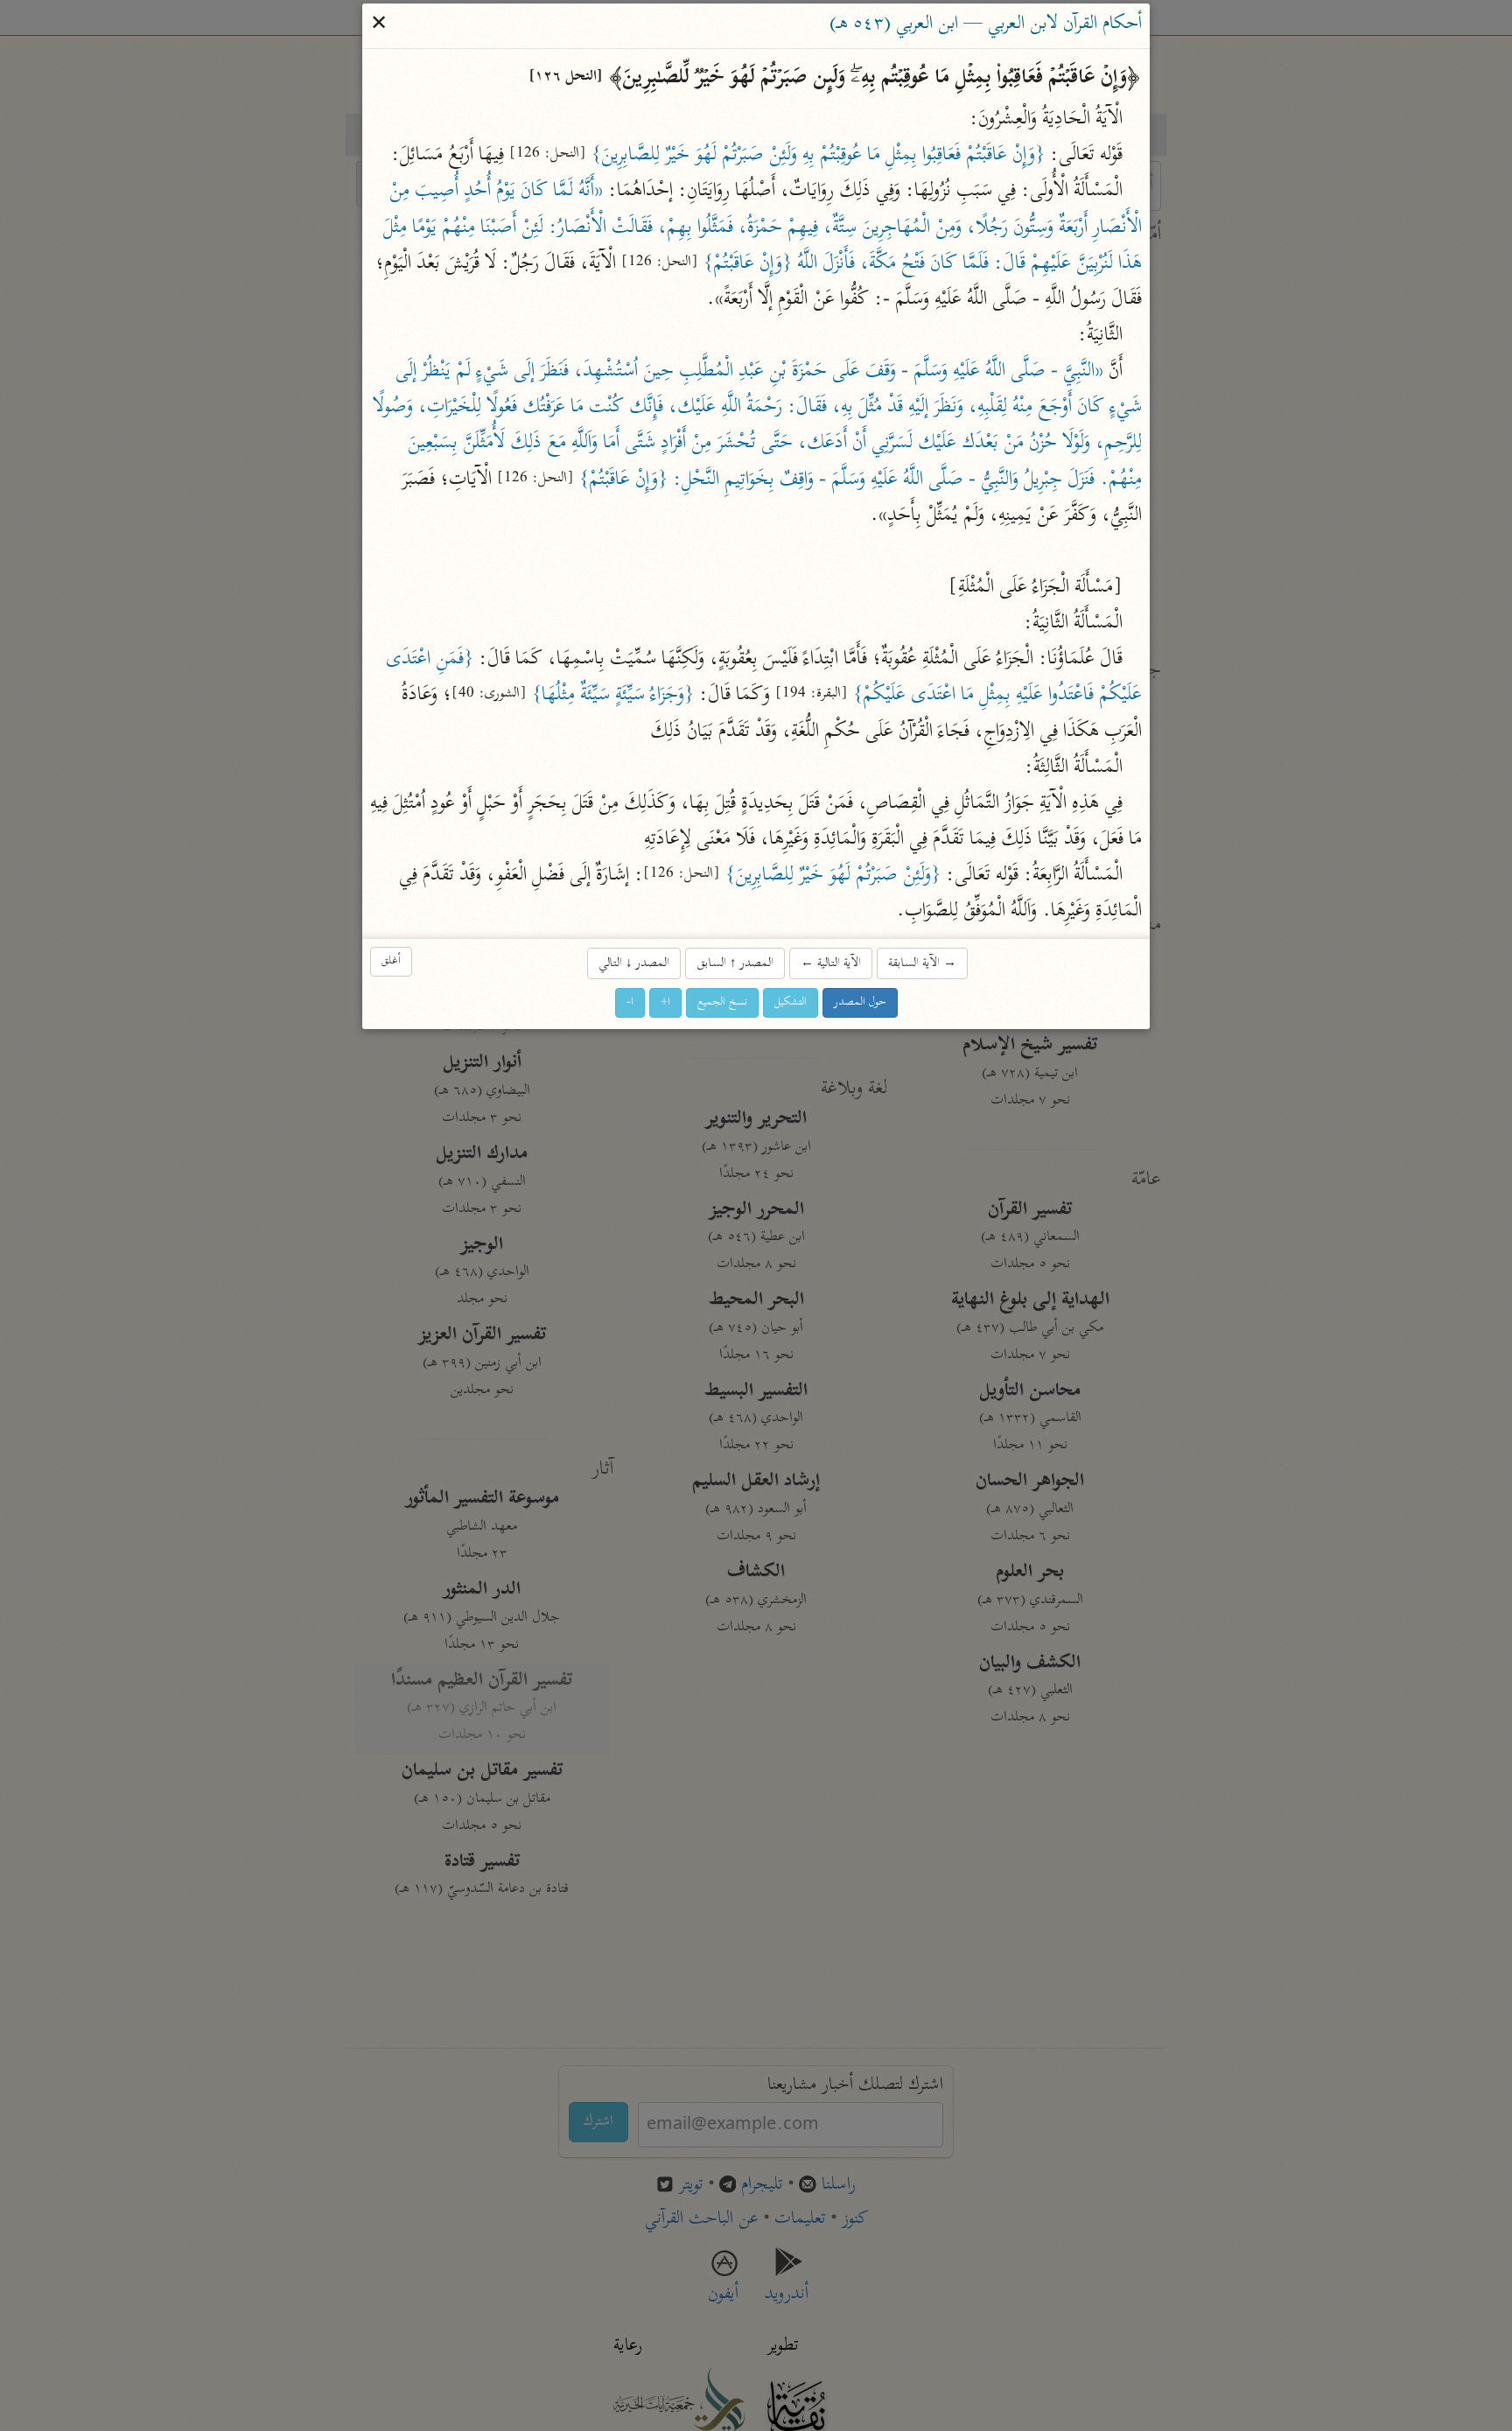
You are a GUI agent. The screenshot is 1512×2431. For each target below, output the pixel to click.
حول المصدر (860, 1002)
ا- (630, 1002)
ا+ (665, 1002)
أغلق (391, 961)
